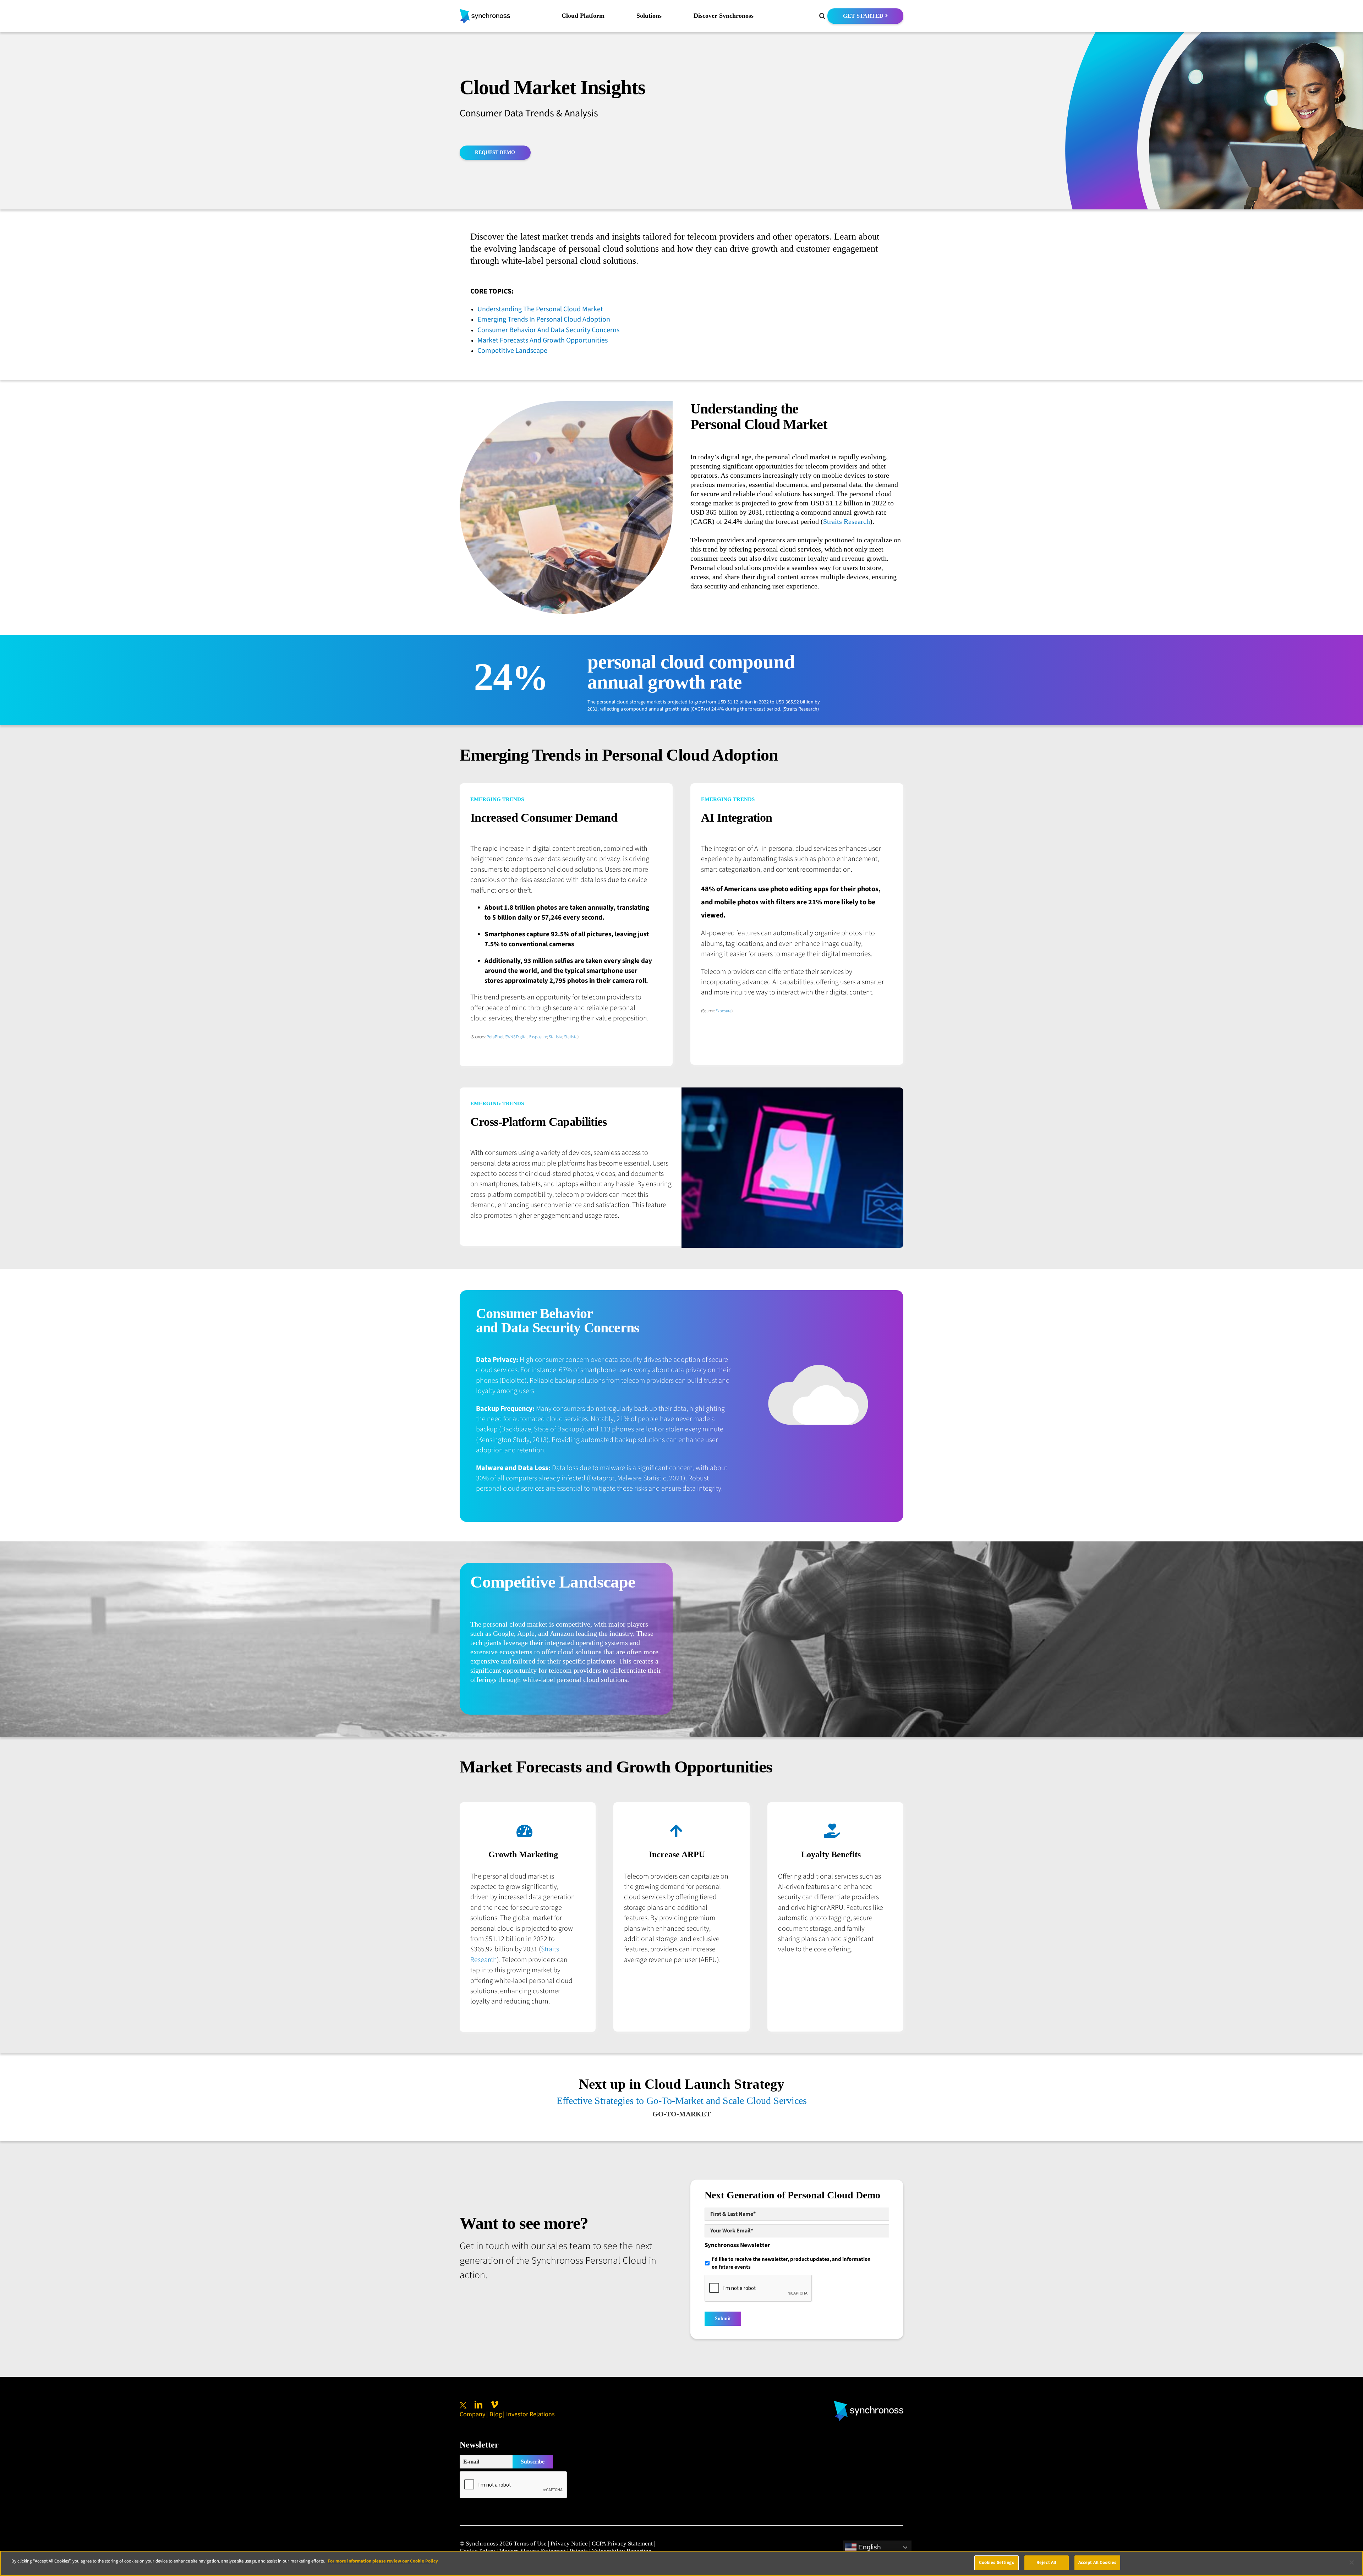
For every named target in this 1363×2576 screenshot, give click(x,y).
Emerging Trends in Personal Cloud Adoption (544, 319)
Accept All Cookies (1097, 2563)
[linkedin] (478, 2405)
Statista (555, 1037)
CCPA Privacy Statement (622, 2544)
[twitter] (463, 2405)
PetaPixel (495, 1037)
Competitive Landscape (512, 351)
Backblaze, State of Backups (542, 1429)
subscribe (533, 2462)
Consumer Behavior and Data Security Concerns (548, 330)
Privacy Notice (569, 2544)
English (869, 2547)
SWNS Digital (516, 1037)
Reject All (1046, 2563)
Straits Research (847, 521)
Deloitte (513, 1381)
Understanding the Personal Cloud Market (540, 309)
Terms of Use (530, 2544)
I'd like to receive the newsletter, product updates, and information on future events (791, 2263)
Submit (723, 2319)
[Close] (1352, 2563)
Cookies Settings (997, 2563)
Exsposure (538, 1037)
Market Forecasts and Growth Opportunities (543, 340)
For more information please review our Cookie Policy (383, 2561)
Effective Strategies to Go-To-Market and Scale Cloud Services (682, 2101)
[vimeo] (494, 2405)
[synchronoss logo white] (869, 2404)
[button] (822, 16)
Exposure (724, 1011)
